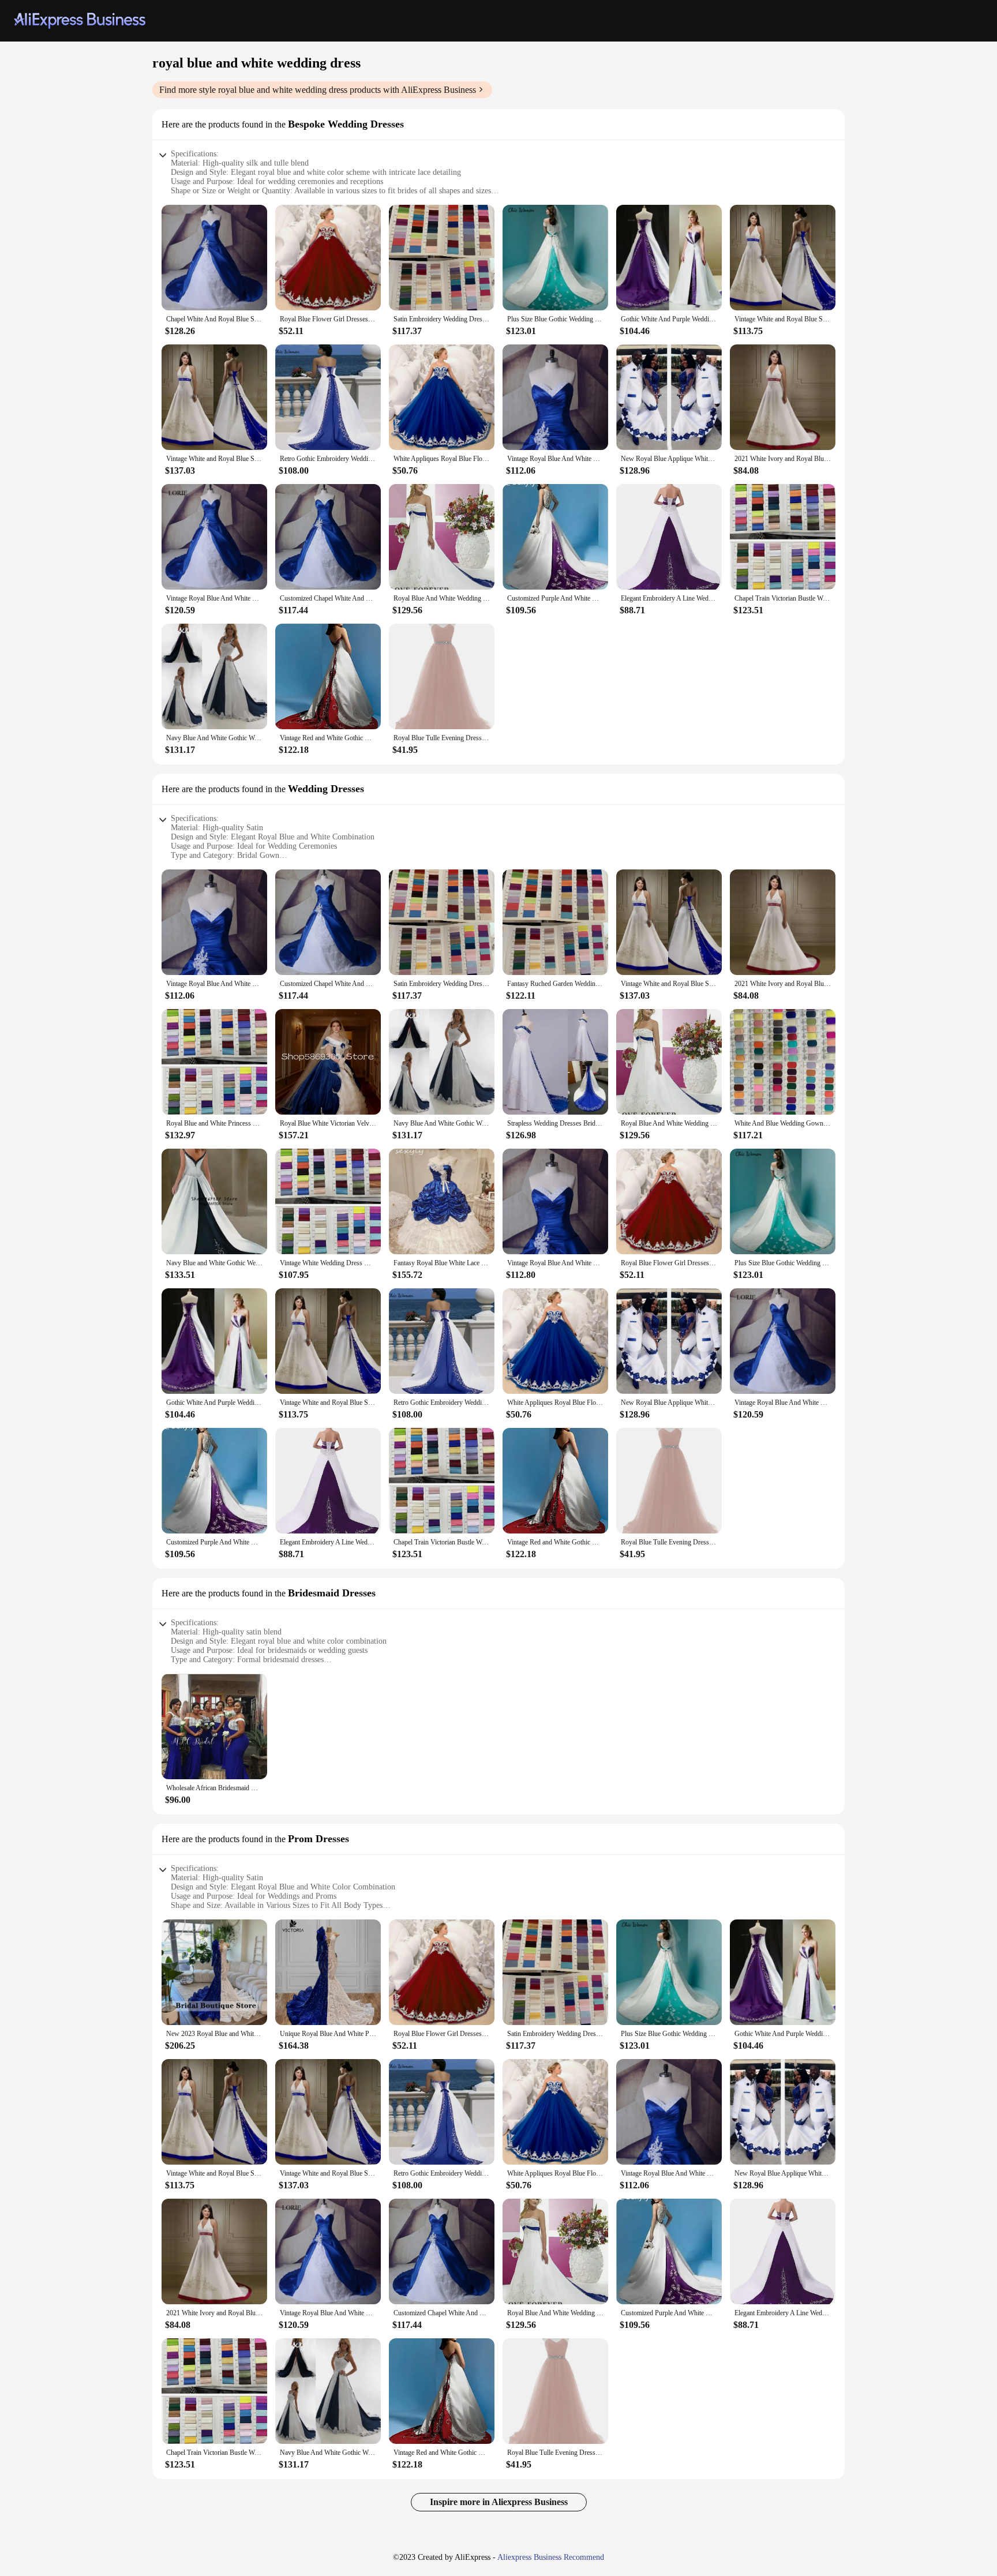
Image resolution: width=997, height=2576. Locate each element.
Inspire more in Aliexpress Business (499, 2502)
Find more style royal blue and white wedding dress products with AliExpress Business (318, 90)
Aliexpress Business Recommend (551, 2557)
